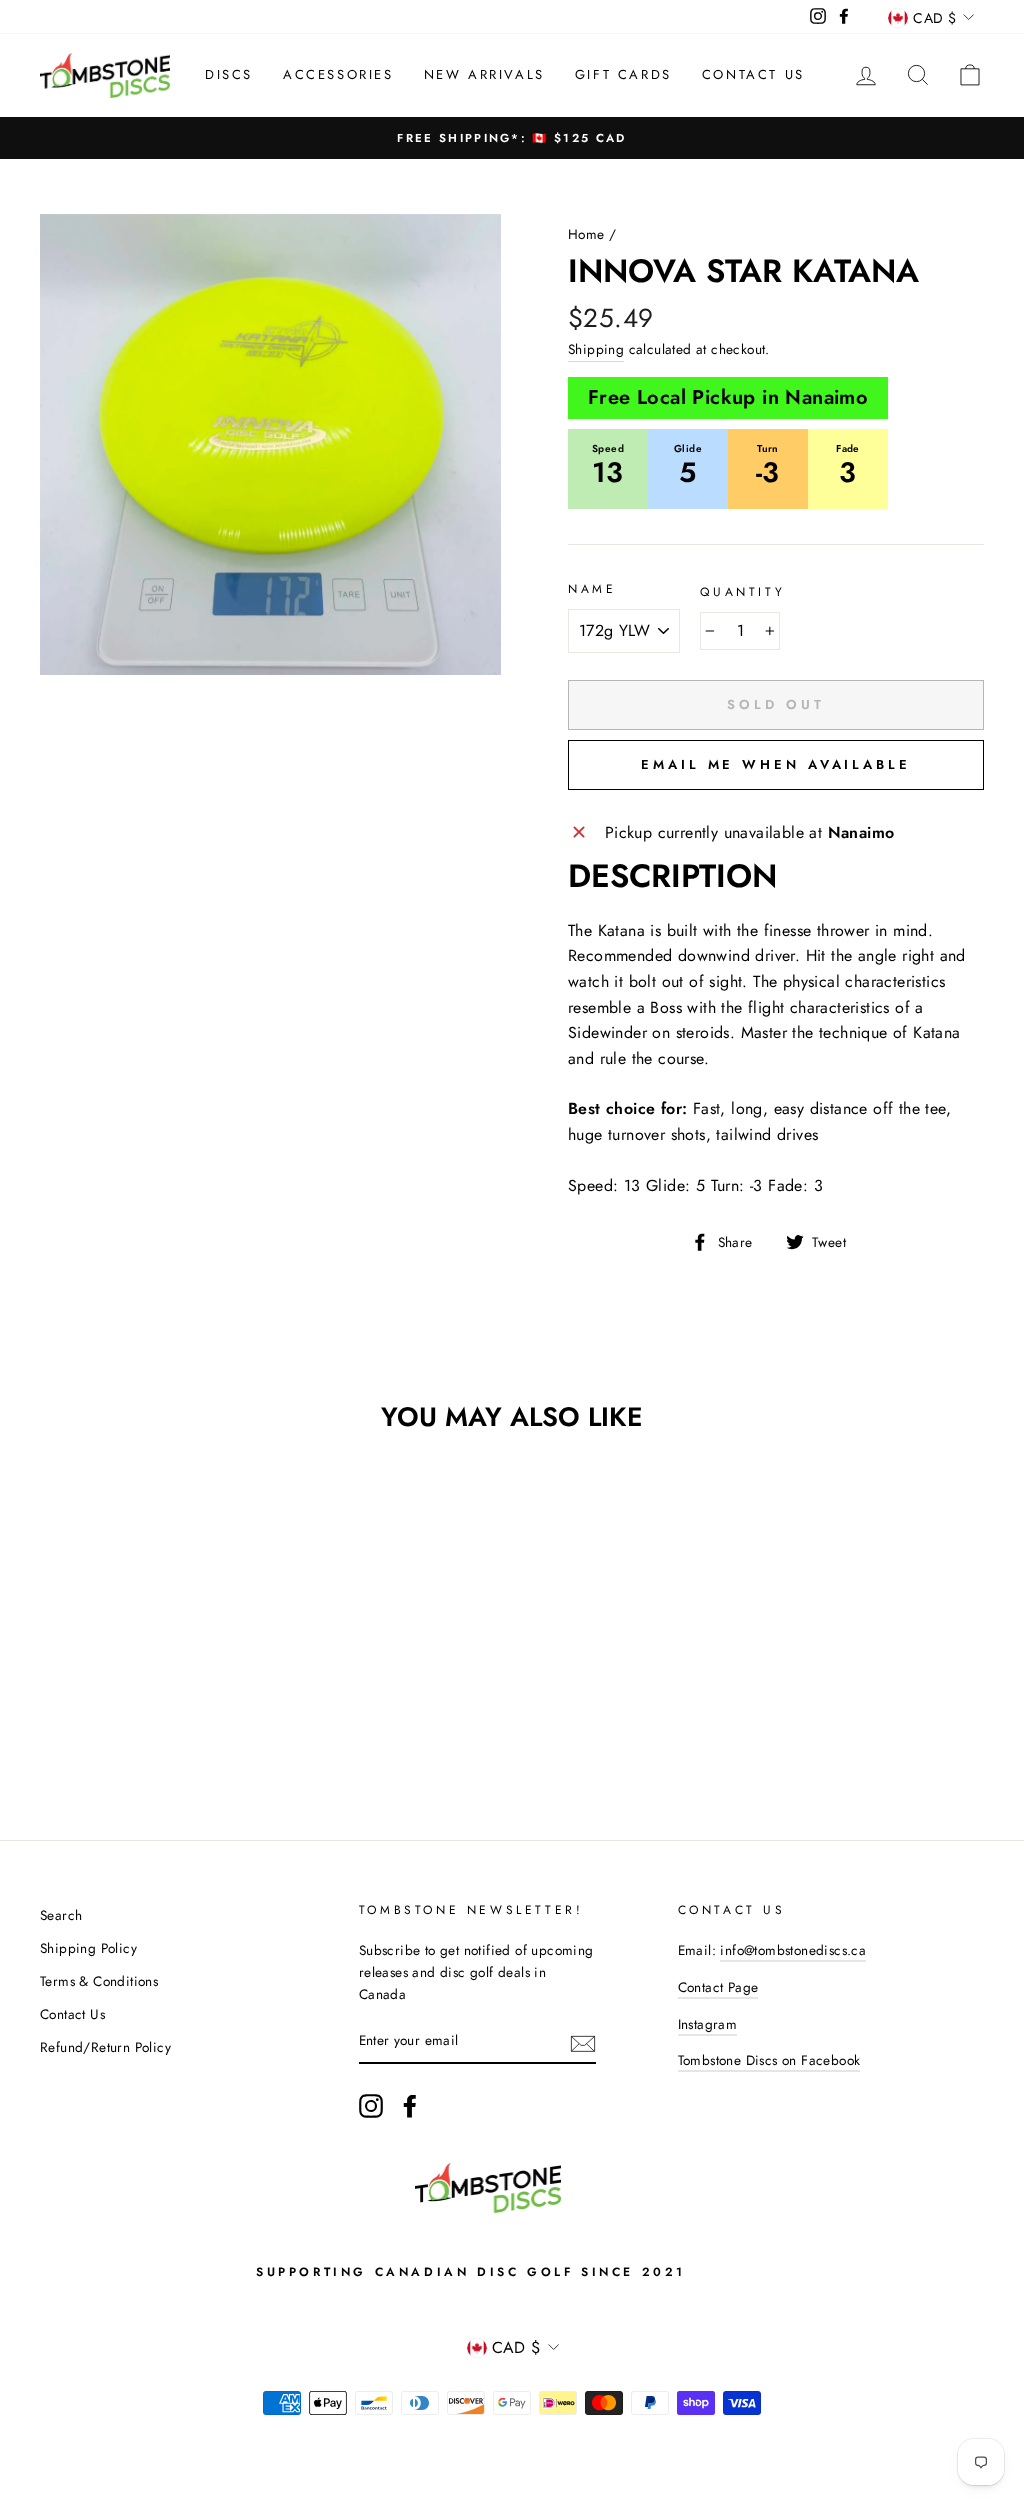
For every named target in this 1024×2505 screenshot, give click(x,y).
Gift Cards (623, 74)
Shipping (596, 349)
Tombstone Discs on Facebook (769, 2060)
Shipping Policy (88, 1948)
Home (586, 234)
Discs (229, 74)
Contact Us (753, 74)
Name (592, 589)
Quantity (742, 592)
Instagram (708, 2024)
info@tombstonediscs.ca (793, 1950)
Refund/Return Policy (105, 2047)
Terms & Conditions (99, 1981)
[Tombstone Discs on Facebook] (410, 2106)
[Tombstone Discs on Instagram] (371, 2106)
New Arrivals (484, 74)
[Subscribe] (583, 2042)
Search (61, 1915)
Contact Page (718, 1987)
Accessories (338, 74)
